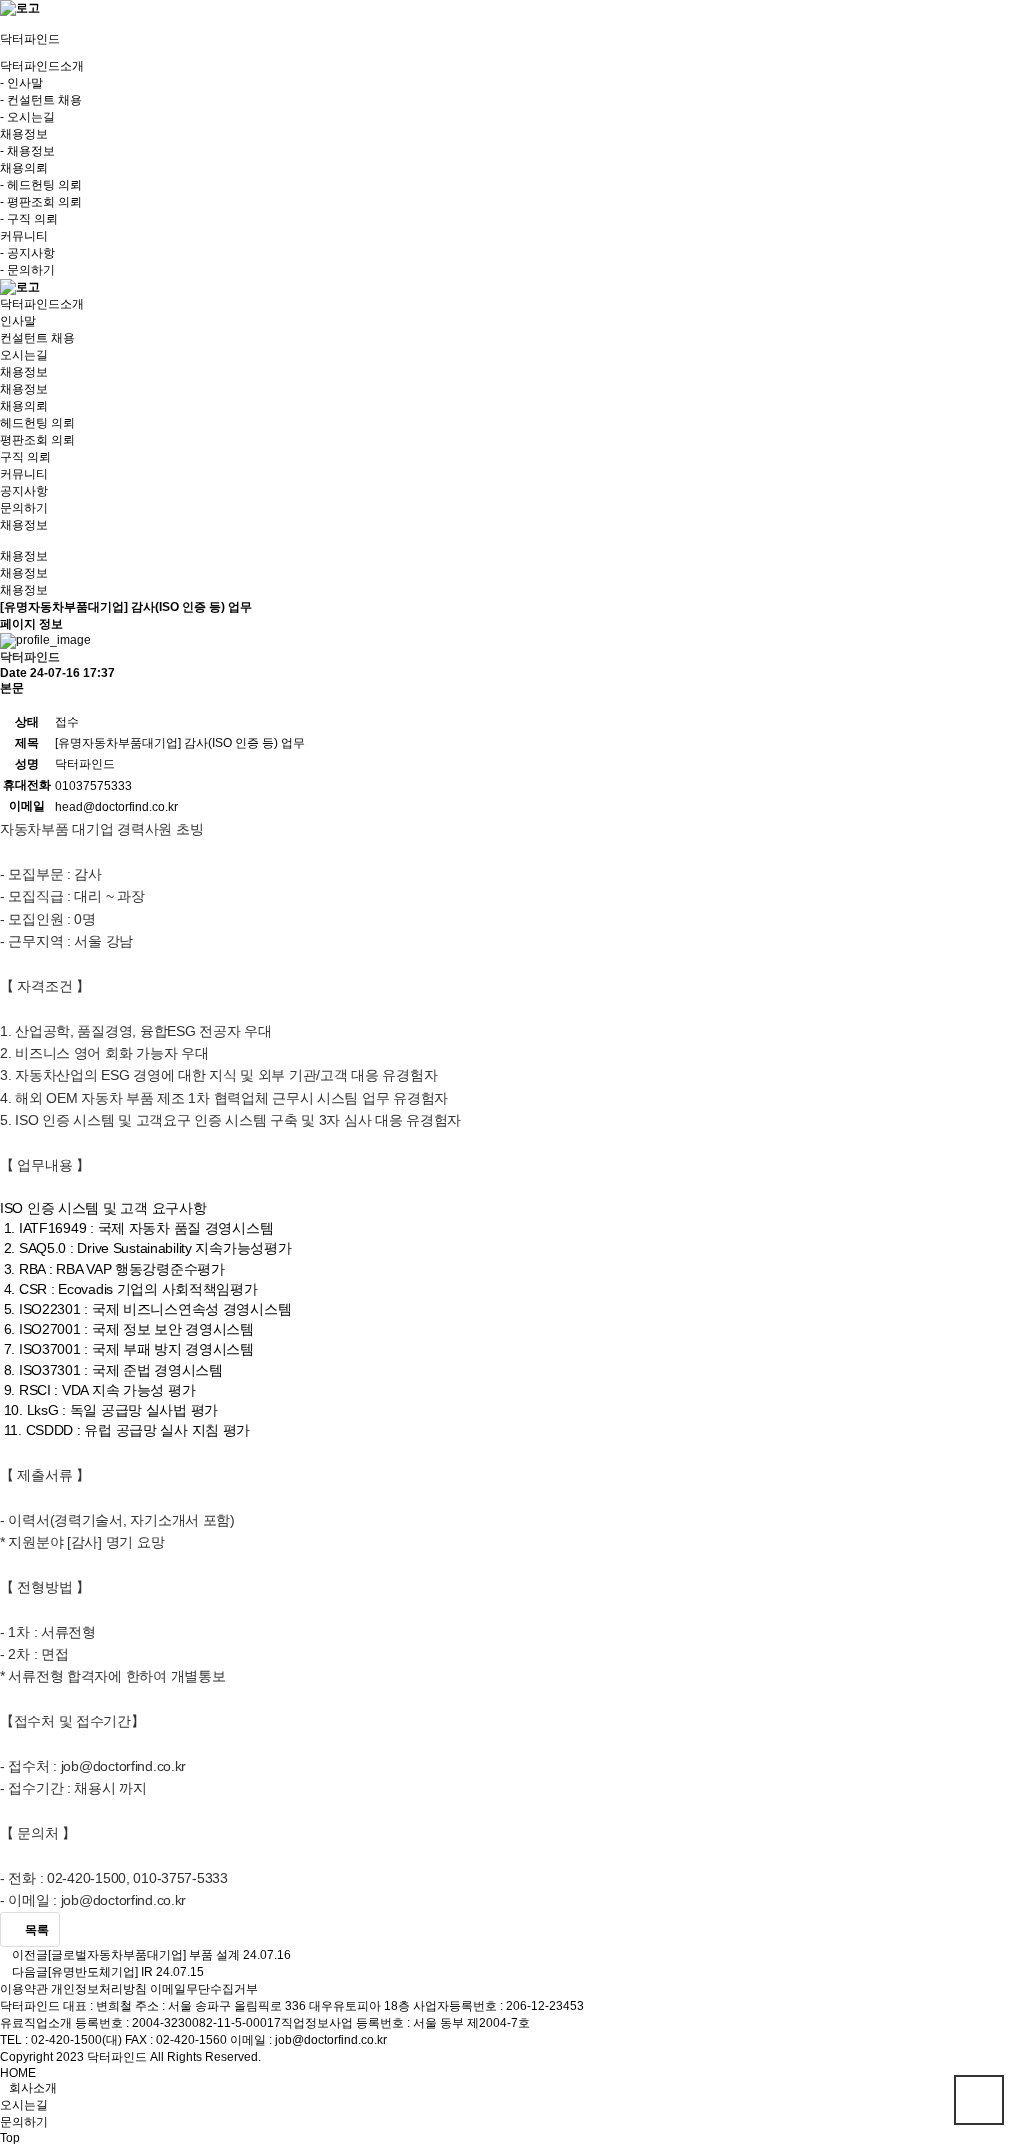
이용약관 (24, 1989)
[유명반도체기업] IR (100, 1972)
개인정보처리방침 (99, 1989)
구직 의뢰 (25, 457)
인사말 (18, 321)
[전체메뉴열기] (4, 24)
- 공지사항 (27, 253)
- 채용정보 (27, 151)
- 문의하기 (27, 270)
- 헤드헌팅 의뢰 (41, 185)
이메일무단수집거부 (204, 1989)
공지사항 (24, 491)
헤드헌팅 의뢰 (37, 423)
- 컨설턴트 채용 (41, 100)
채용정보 (24, 389)
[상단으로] (979, 2100)
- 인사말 (21, 83)
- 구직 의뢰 (29, 219)
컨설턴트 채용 (37, 338)
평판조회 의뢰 (37, 440)
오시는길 (24, 355)
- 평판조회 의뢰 (41, 202)
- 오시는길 (27, 117)
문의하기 (24, 508)
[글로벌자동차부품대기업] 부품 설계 (144, 1955)
